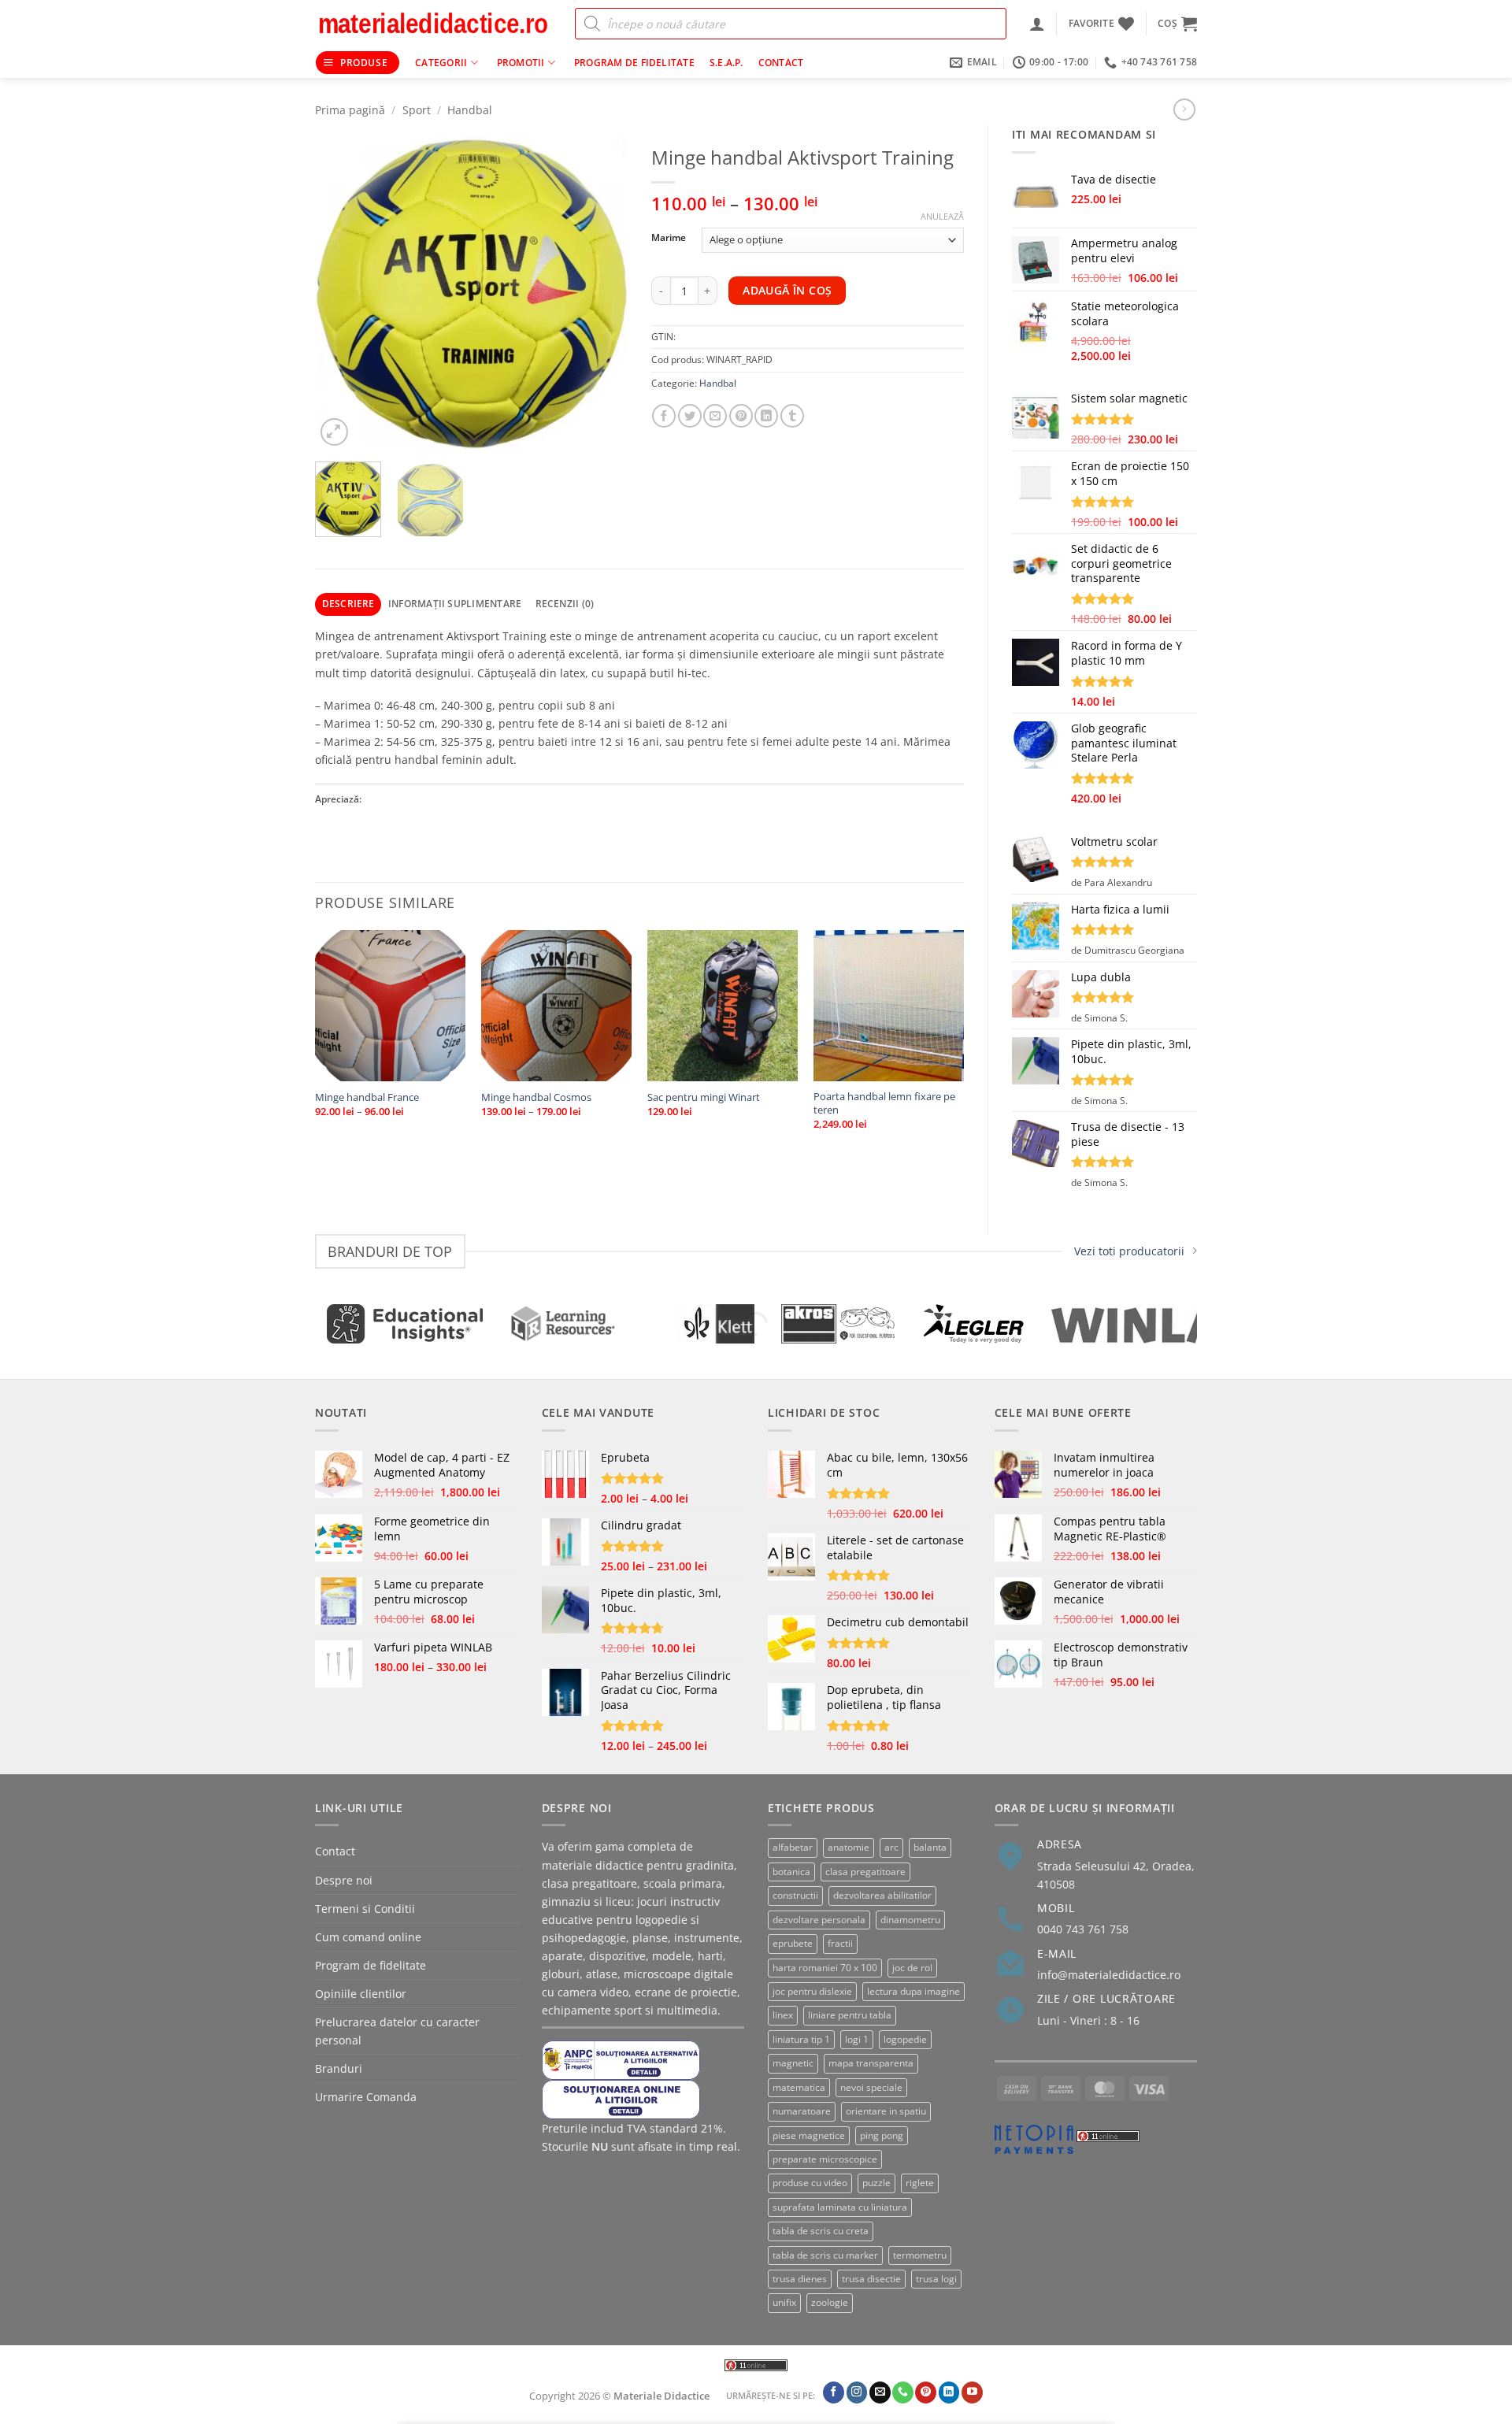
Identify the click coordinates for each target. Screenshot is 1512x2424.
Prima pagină (350, 110)
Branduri (339, 2068)
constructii (795, 1895)
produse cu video (810, 2183)
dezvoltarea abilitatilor (882, 1895)
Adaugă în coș (787, 290)
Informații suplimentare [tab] (455, 604)
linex (783, 2015)
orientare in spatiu (886, 2111)
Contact (781, 63)
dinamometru (910, 1920)
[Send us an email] (880, 2392)
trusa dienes (800, 2279)
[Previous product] (1184, 109)
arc (891, 1847)
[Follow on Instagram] (857, 2392)
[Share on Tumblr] (792, 416)
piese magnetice (809, 2135)
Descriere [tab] (348, 604)
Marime (669, 238)
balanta (930, 1847)
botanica (791, 1872)
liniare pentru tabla (850, 2015)
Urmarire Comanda (366, 2097)
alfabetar (793, 1847)
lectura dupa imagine (913, 1991)
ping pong (882, 2135)
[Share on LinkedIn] (766, 416)
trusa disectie (871, 2279)
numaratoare (802, 2111)
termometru (920, 2255)
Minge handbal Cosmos (536, 1097)
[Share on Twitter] (690, 416)
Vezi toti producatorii (1129, 1251)
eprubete (793, 1943)
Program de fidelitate (634, 63)
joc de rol (912, 1968)
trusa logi (936, 2279)
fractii (840, 1943)
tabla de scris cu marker (825, 2255)
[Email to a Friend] (715, 416)
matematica (799, 2087)
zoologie (830, 2302)
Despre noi (344, 1880)
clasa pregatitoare (865, 1872)
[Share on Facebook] (664, 416)
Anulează (942, 217)
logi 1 (857, 2039)
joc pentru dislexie (812, 1991)
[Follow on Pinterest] (926, 2392)
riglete (920, 2183)
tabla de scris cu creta (821, 2231)
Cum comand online (368, 1937)
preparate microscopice (825, 2159)
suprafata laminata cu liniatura (840, 2207)
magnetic (793, 2063)
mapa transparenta (871, 2063)
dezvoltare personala (819, 1920)
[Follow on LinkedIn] (949, 2392)
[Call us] (903, 2392)
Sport (417, 110)
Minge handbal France (367, 1097)
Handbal (470, 110)
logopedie (905, 2039)
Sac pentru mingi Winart (704, 1097)
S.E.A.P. (726, 63)
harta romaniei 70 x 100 (825, 1968)
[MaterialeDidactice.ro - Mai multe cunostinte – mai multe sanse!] (433, 24)
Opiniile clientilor (361, 1994)
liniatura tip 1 (801, 2039)
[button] (1037, 24)
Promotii (521, 63)
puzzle (876, 2183)
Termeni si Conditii (365, 1909)
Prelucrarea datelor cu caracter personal (397, 2031)
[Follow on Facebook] (834, 2392)
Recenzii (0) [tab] (565, 604)
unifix (784, 2302)
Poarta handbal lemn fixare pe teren (884, 1103)
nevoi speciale (871, 2087)
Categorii (441, 63)
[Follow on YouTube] (972, 2392)
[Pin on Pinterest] (741, 416)
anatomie (849, 1847)
